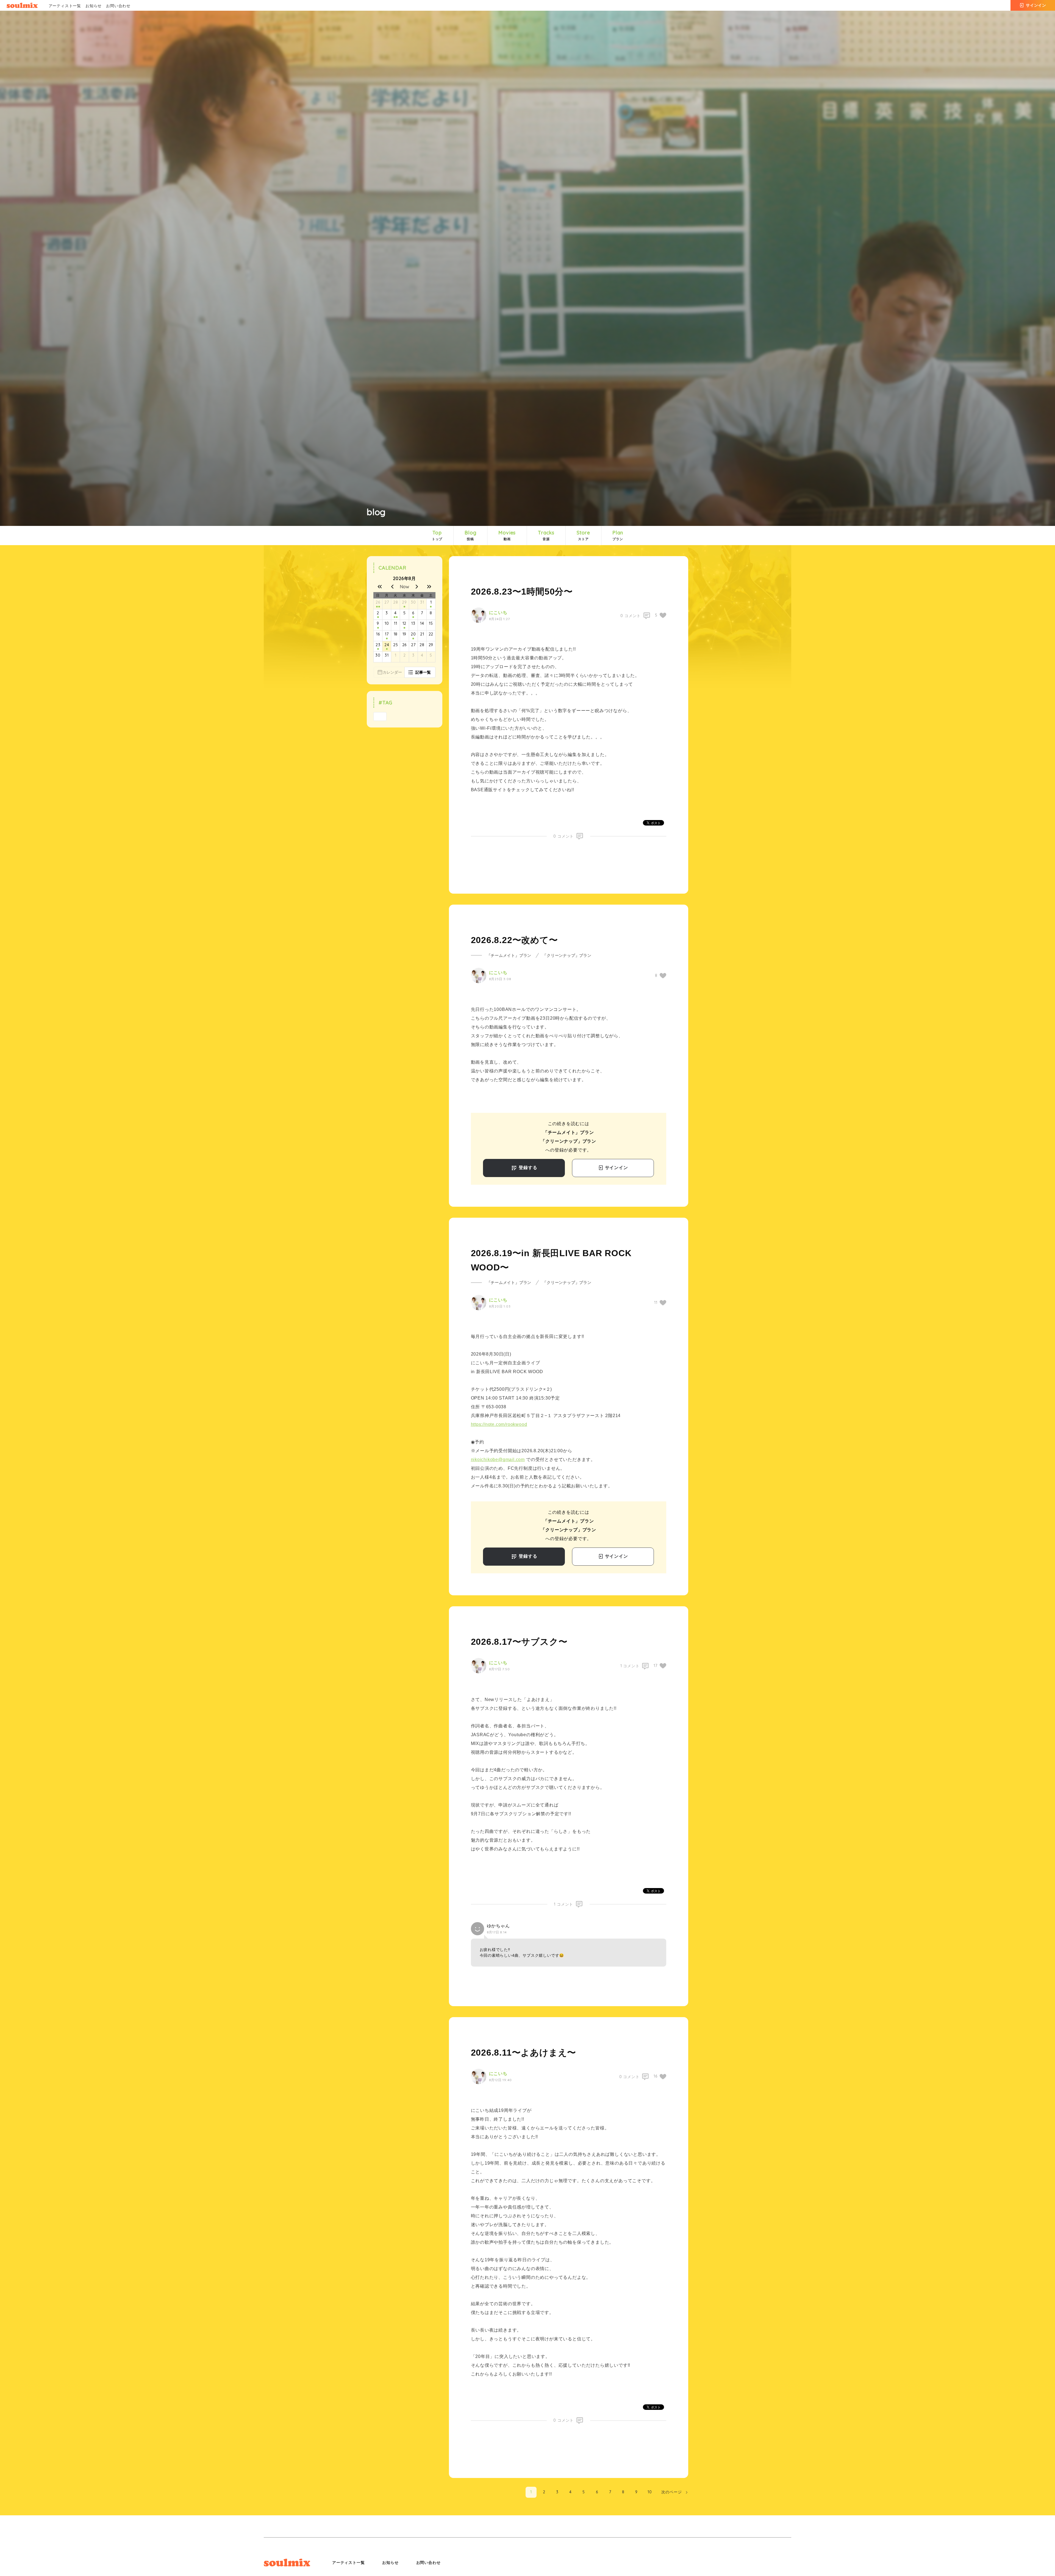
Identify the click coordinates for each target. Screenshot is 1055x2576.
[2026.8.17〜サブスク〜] (387, 639)
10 (387, 623)
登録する (527, 1168)
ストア (583, 535)
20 (413, 634)
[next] (417, 587)
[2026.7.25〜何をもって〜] (377, 607)
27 (387, 602)
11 (396, 623)
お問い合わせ (118, 6)
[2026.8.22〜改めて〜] (378, 649)
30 (413, 602)
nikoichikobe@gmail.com (498, 1460)
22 (431, 634)
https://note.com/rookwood (499, 1424)
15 (431, 623)
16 (378, 634)
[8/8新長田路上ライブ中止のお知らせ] (397, 617)
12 (405, 623)
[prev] (392, 587)
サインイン (1036, 5)
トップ (437, 535)
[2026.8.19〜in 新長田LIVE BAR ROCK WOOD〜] (413, 639)
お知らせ (94, 6)
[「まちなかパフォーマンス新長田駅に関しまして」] (378, 628)
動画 (507, 535)
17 (387, 634)
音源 (546, 535)
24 (387, 645)
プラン (618, 535)
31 (422, 602)
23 (378, 645)
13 (413, 623)
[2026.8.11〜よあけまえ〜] (404, 628)
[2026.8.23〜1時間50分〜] (387, 649)
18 (396, 634)
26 (378, 602)
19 (405, 634)
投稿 (470, 535)
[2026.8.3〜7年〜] (395, 617)
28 (396, 602)
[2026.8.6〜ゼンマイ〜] (413, 617)
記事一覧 (423, 672)
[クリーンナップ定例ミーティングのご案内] (379, 607)
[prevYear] (380, 587)
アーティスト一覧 (65, 6)
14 (422, 623)
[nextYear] (429, 587)
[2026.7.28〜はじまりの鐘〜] (404, 607)
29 (404, 602)
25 (396, 645)
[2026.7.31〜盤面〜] (431, 607)
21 (422, 634)
